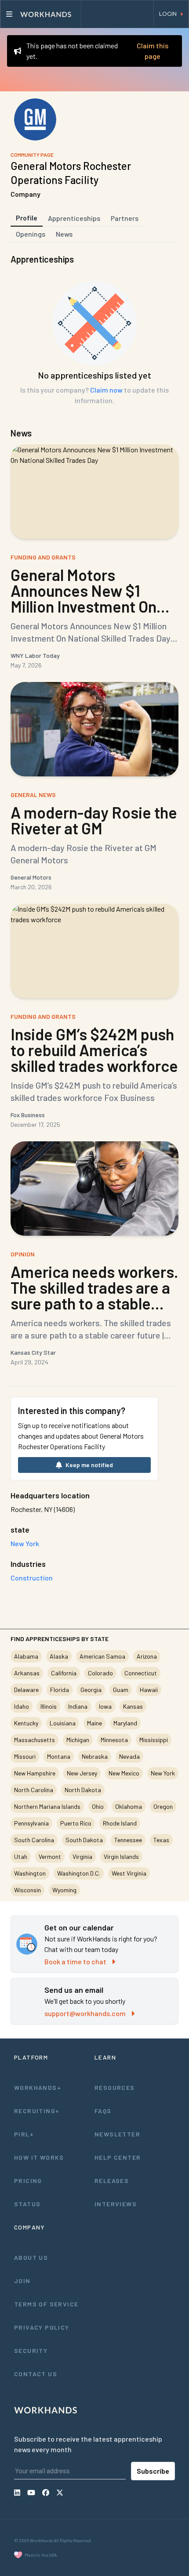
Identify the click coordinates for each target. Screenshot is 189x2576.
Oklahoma (129, 1806)
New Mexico (124, 1773)
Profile (27, 218)
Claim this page (153, 51)
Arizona (147, 1656)
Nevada (129, 1756)
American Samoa (102, 1656)
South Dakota (84, 1840)
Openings (31, 234)
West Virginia (129, 1873)
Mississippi (154, 1740)
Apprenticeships (74, 218)
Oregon (163, 1806)
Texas (161, 1840)
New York (163, 1773)
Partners (125, 218)
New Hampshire (35, 1773)
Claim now (106, 390)
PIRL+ (24, 2134)
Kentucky (26, 1723)
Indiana (78, 1706)
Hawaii (149, 1690)
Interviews (116, 2204)
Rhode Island (120, 1823)
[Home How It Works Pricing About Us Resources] (41, 14)
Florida (60, 1690)
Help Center (118, 2157)
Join (22, 2281)
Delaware (26, 1690)
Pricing (28, 2181)
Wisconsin (27, 1890)
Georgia (91, 1690)
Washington (30, 1873)
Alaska (59, 1656)
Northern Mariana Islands (47, 1806)
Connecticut (141, 1673)
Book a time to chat (75, 1961)
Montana (59, 1756)
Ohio (98, 1806)
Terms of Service (46, 2304)
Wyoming (64, 1890)
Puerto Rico (76, 1823)
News (64, 234)
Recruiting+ (37, 2111)
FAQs (103, 2111)
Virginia (82, 1856)
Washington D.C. (79, 1873)
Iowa (105, 1706)
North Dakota (83, 1790)
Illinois (49, 1706)
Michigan (78, 1740)
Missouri (25, 1756)
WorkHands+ (38, 2087)
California (64, 1673)
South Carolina (34, 1840)
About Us (31, 2257)
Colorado (100, 1673)
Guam (121, 1690)
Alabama (26, 1656)
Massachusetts (35, 1740)
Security (31, 2351)
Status (27, 2204)
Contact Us (36, 2374)
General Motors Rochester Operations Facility (71, 173)
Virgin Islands (121, 1856)
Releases (112, 2181)
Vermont (50, 1856)
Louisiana (63, 1723)
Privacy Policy (42, 2327)
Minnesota (114, 1740)
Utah (21, 1856)
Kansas (133, 1706)
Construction (32, 1578)
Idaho (22, 1706)
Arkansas (27, 1673)
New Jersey (82, 1773)
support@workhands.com (85, 2013)
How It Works (39, 2157)
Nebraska (95, 1756)
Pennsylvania (31, 1823)
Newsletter (117, 2134)
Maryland (125, 1723)
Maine (94, 1723)
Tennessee (128, 1840)
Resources (115, 2087)
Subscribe (153, 2471)
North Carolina (34, 1790)
